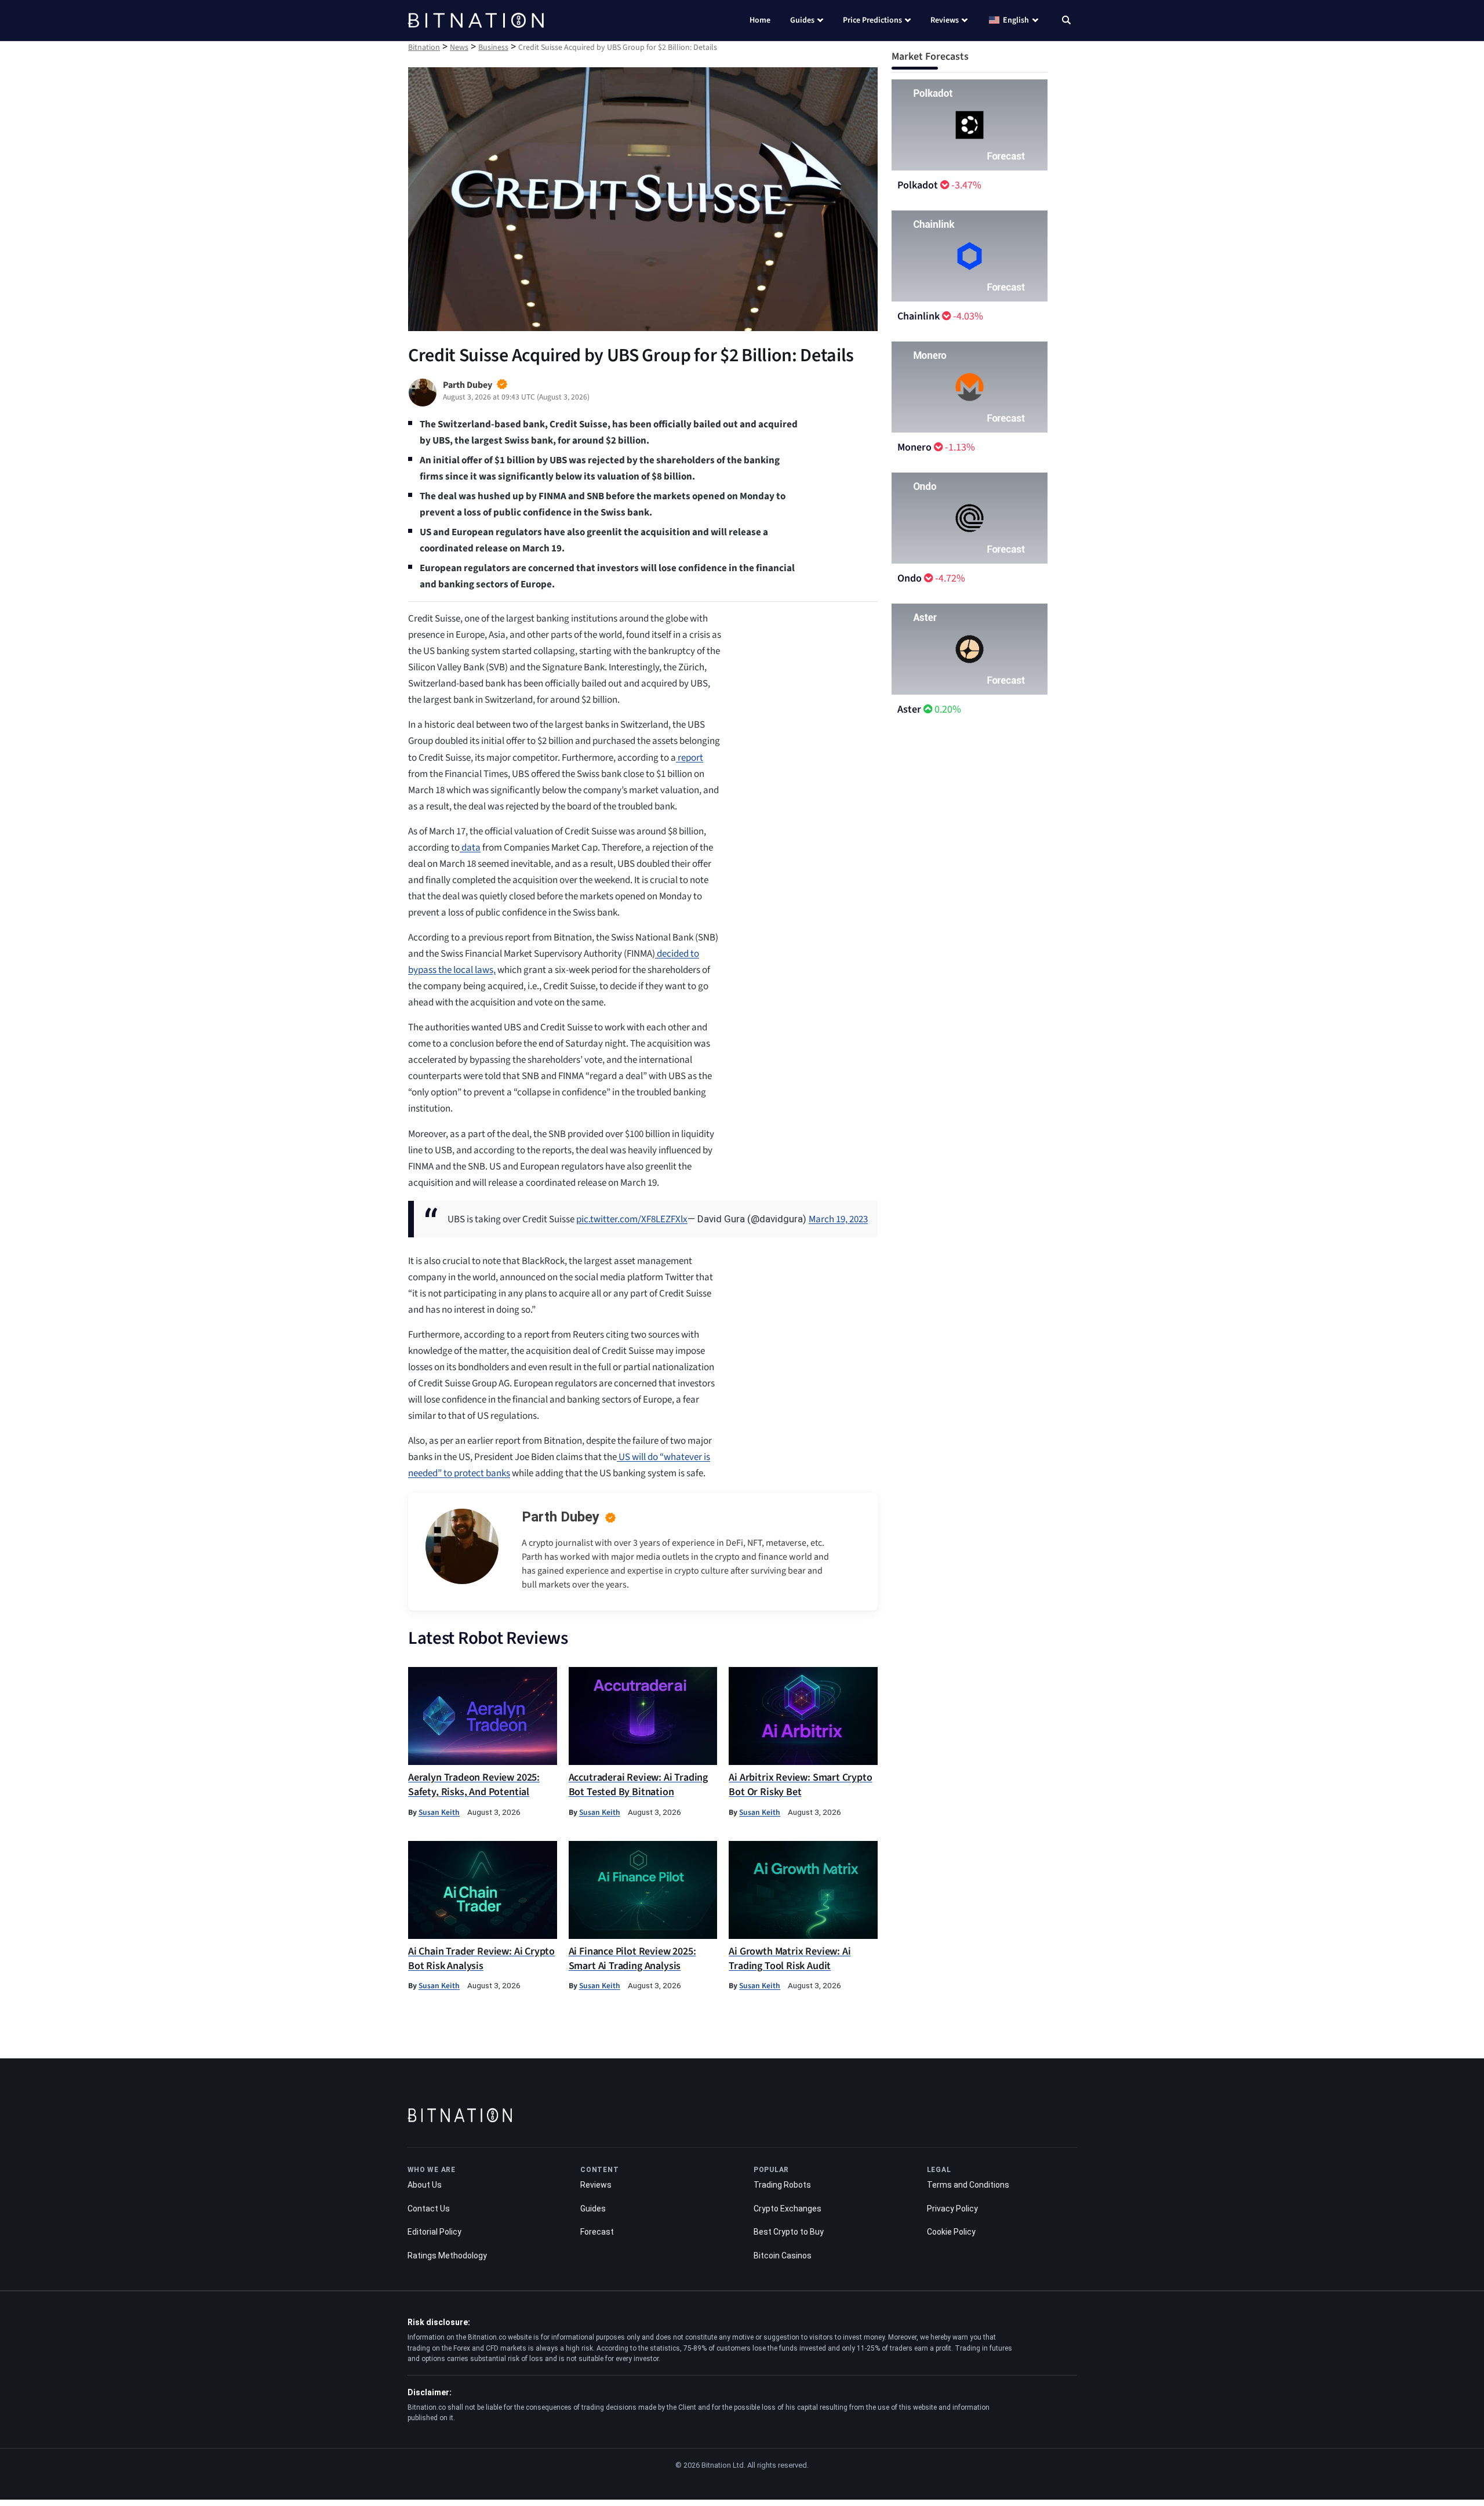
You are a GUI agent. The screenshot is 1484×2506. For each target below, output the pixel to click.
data (470, 848)
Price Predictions (872, 20)
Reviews (945, 20)
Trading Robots (782, 2185)
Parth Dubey (561, 1517)
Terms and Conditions (968, 2185)
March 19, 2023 (838, 1219)
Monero (914, 447)
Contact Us (429, 2209)
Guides (802, 20)
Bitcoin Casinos (783, 2256)
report (690, 758)
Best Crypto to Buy (789, 2232)
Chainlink (919, 316)
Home (760, 20)
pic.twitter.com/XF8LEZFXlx (632, 1219)
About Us (425, 2185)
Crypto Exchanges (788, 2209)
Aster (909, 709)
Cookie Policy (951, 2232)
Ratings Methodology (447, 2256)
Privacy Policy (952, 2209)
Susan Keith (439, 1812)
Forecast (597, 2232)
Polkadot (918, 185)
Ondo (910, 578)
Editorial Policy (434, 2232)
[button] (1066, 21)
